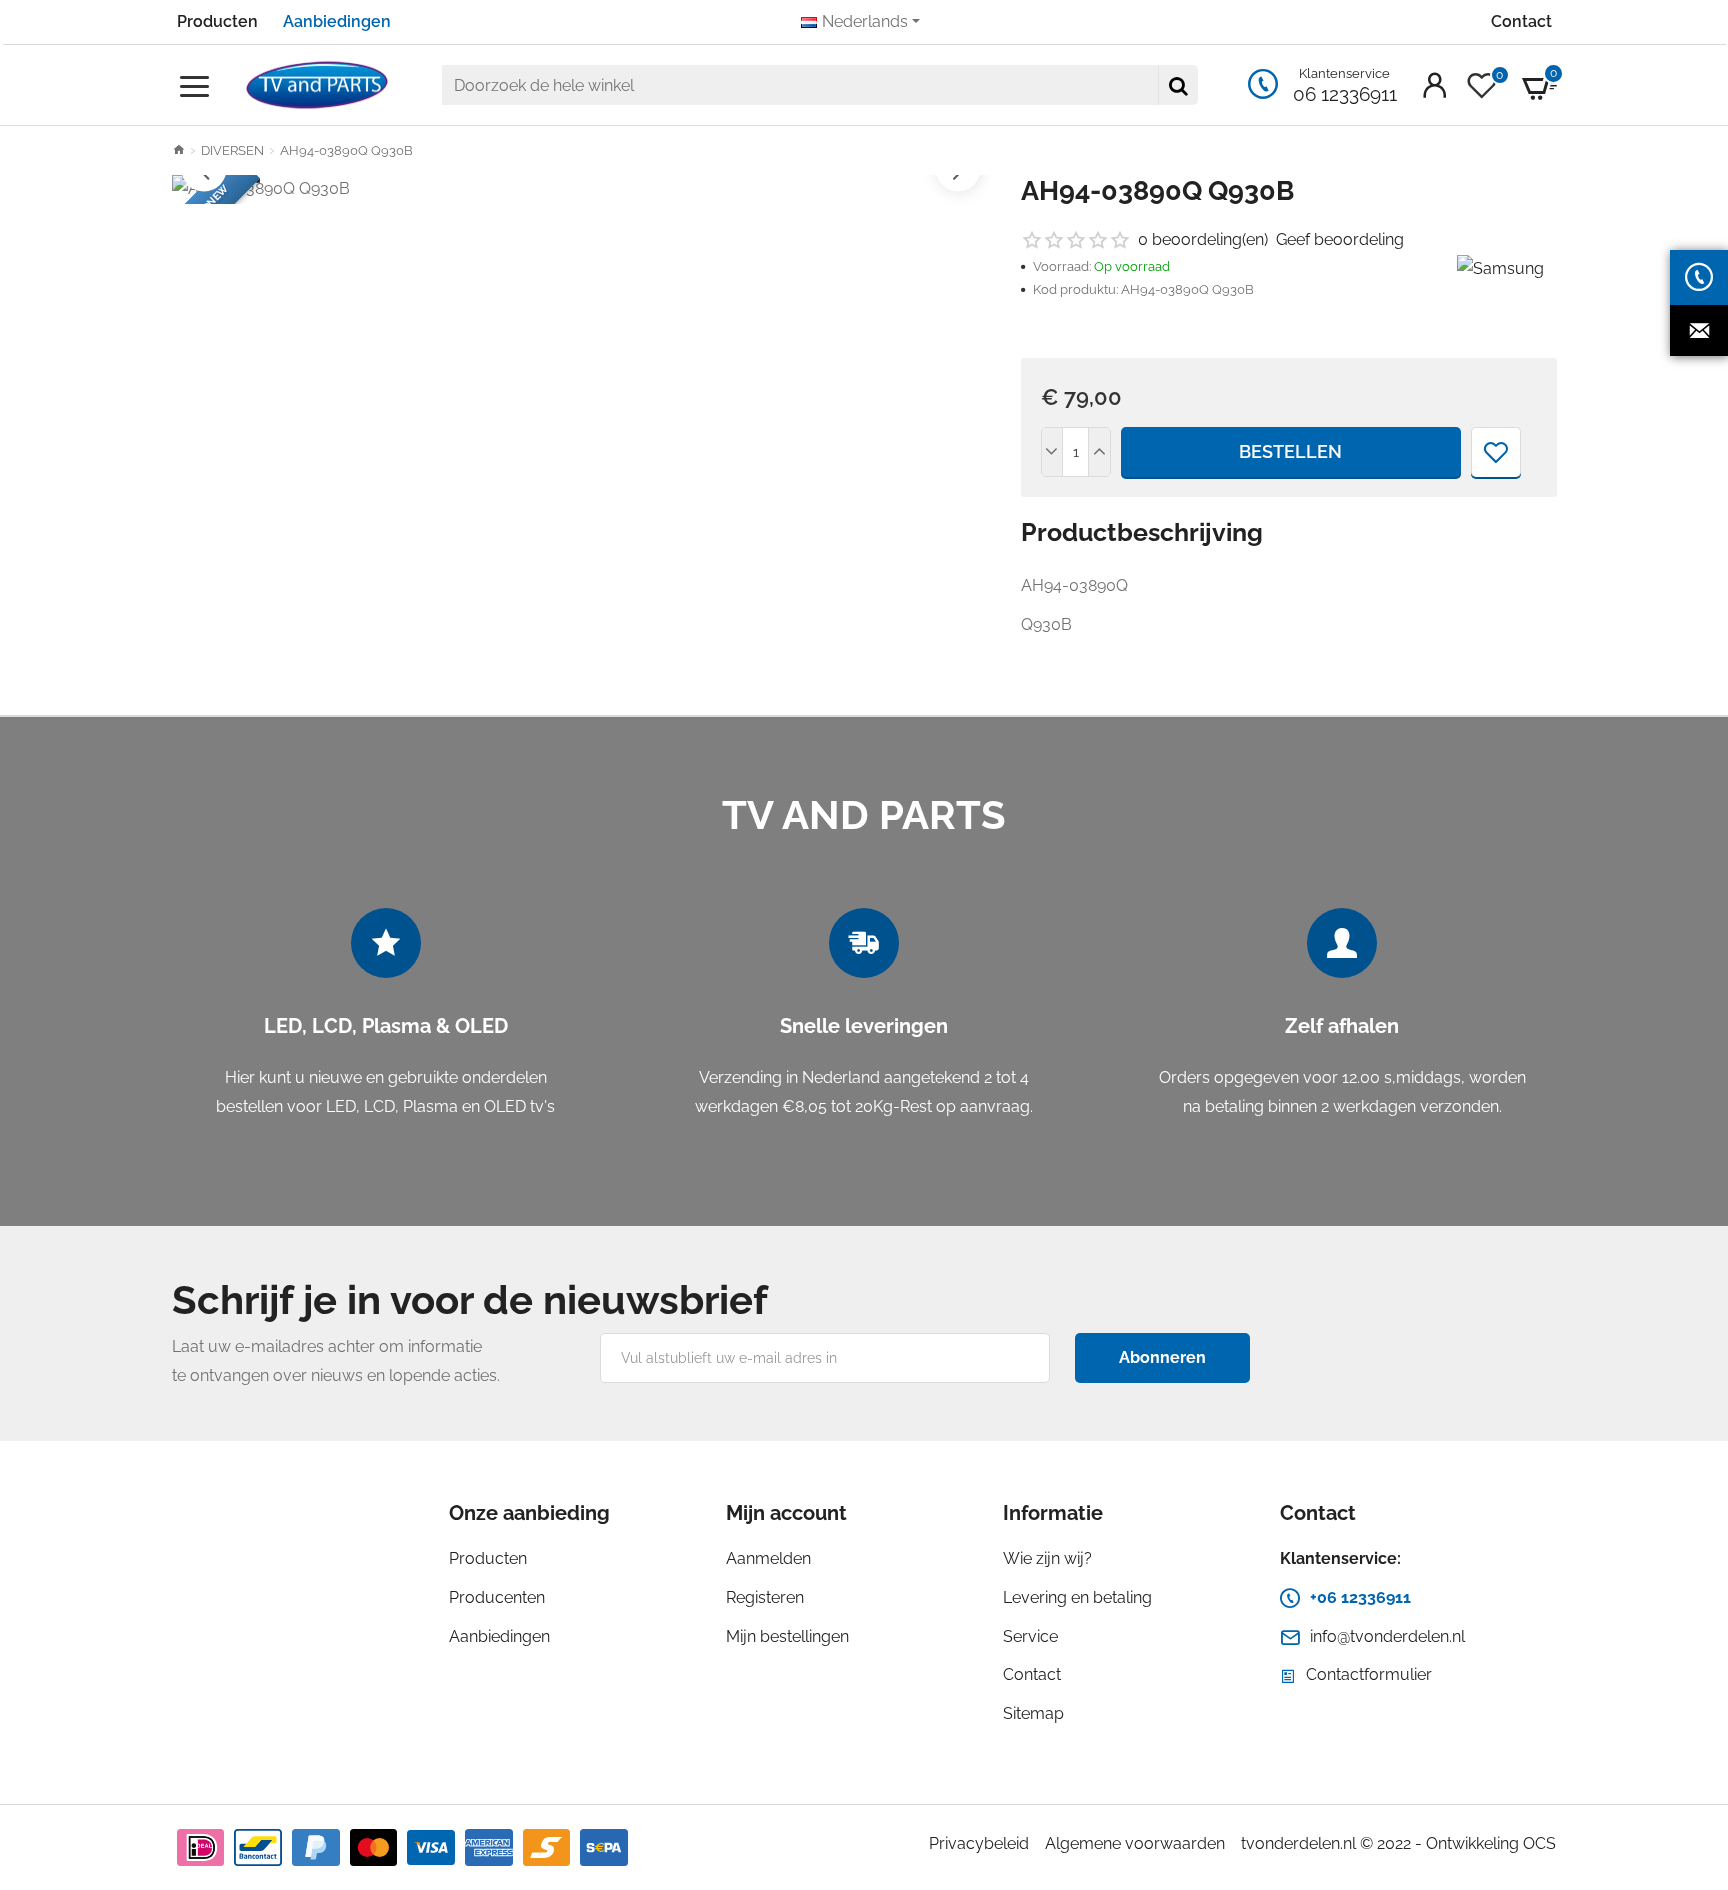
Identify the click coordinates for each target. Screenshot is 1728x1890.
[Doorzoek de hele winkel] (1178, 85)
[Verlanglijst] (1496, 452)
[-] (1053, 452)
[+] (1099, 452)
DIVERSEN (232, 150)
